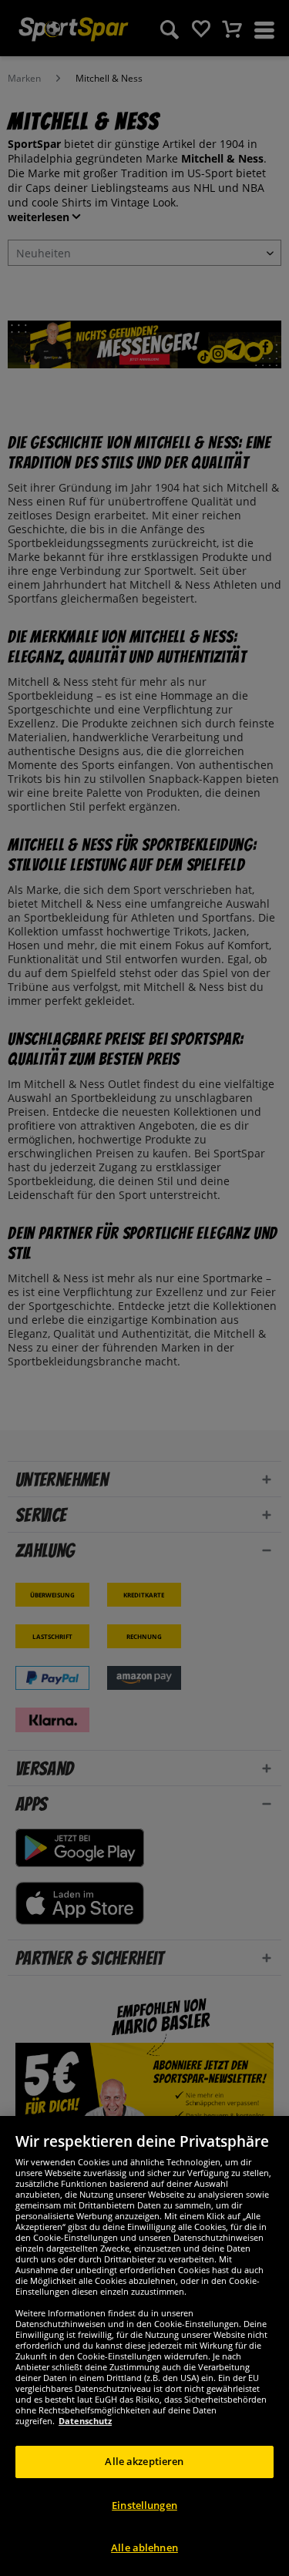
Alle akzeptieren (144, 2461)
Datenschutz (85, 2421)
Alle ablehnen (144, 2547)
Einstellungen (144, 2505)
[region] (144, 2346)
